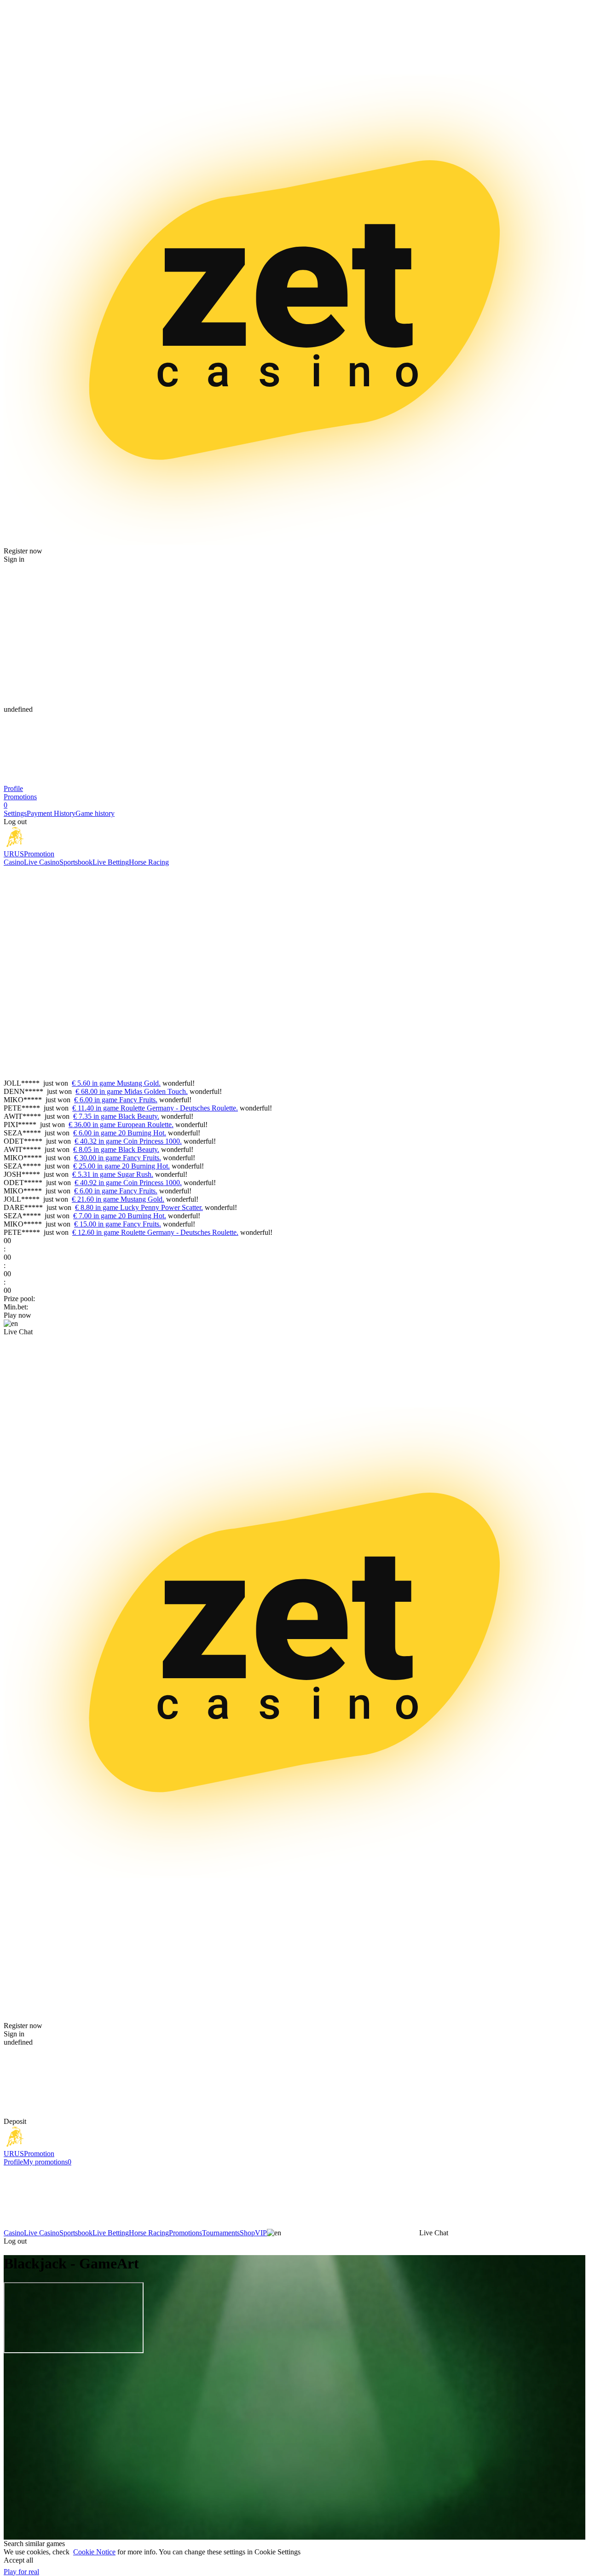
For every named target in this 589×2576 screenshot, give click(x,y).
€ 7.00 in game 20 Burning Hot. (120, 1216)
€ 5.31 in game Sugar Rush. (113, 1174)
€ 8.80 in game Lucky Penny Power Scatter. (139, 1207)
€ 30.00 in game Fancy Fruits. (118, 1158)
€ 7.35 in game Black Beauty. (116, 1116)
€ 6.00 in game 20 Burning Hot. (120, 1133)
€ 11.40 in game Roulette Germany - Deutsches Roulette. (155, 1108)
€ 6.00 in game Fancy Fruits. (116, 1100)
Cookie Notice (94, 2552)
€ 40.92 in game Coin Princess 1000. (128, 1183)
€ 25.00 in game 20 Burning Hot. (121, 1166)
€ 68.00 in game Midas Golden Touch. (132, 1091)
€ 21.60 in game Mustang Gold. (118, 1199)
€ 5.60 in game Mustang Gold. (116, 1083)
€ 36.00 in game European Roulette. (121, 1125)
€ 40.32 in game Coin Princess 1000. (128, 1141)
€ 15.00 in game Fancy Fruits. (118, 1224)
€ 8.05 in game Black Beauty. (116, 1149)
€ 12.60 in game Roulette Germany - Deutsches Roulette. (155, 1232)
